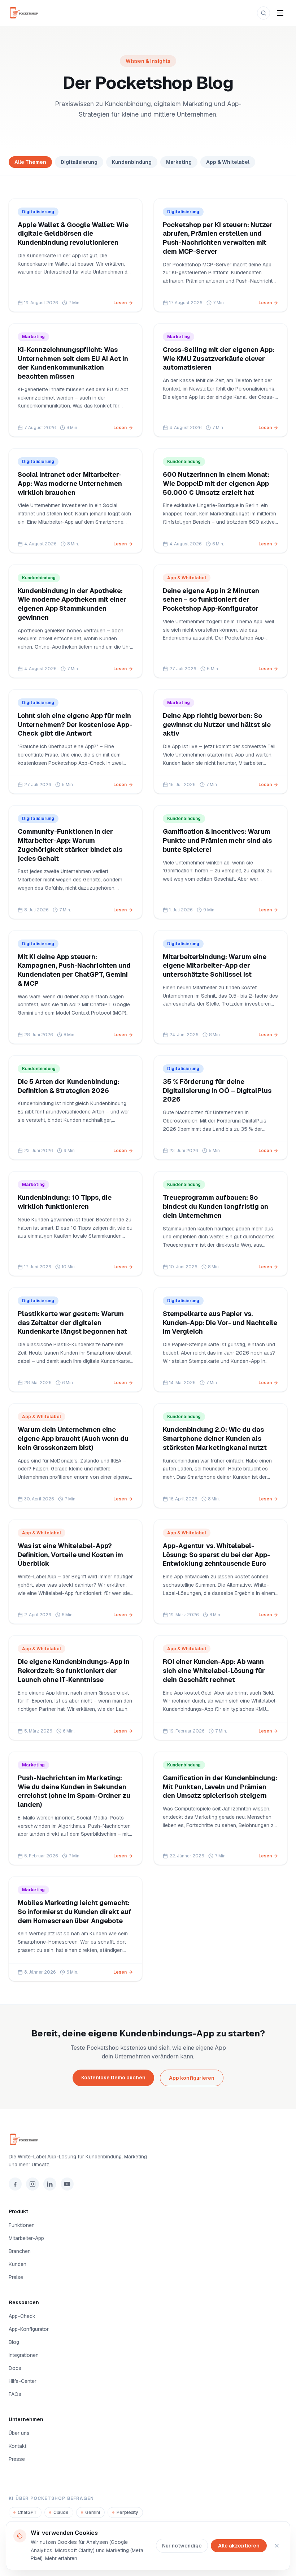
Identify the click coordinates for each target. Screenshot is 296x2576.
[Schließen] (277, 2546)
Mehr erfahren (61, 2558)
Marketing (179, 162)
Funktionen (22, 2225)
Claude (61, 2512)
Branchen (20, 2251)
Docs (15, 2368)
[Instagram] (32, 2184)
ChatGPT (27, 2512)
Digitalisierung (79, 162)
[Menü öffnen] (280, 13)
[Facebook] (15, 2184)
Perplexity (127, 2512)
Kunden (18, 2264)
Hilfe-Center (23, 2381)
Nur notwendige (182, 2546)
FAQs (15, 2394)
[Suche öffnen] (264, 13)
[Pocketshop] (148, 2140)
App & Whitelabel (228, 162)
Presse (17, 2459)
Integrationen (24, 2355)
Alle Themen (30, 162)
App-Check (22, 2316)
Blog (14, 2342)
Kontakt (18, 2446)
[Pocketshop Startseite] (27, 13)
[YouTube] (67, 2184)
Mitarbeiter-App (26, 2238)
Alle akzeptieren (239, 2546)
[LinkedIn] (50, 2184)
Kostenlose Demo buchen (113, 2078)
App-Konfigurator (29, 2329)
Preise (16, 2277)
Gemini (93, 2512)
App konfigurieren (192, 2078)
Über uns (19, 2433)
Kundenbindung (132, 162)
